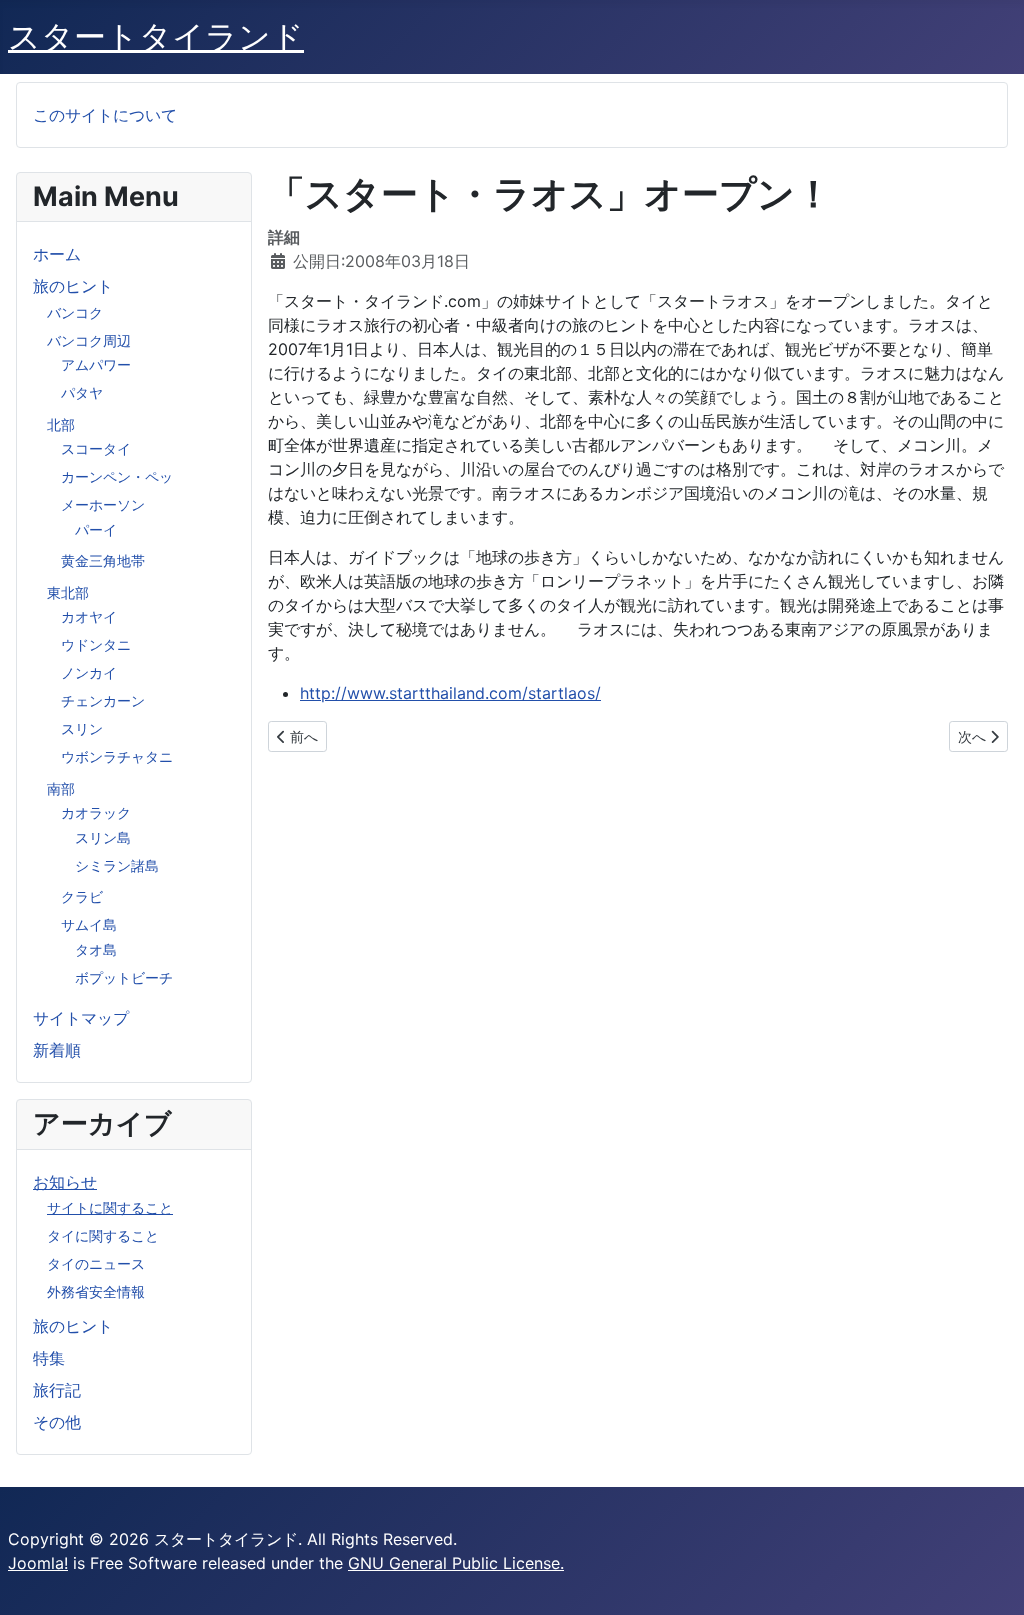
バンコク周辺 (89, 340)
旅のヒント (73, 286)
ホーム (57, 254)
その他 (57, 1422)
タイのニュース (96, 1263)
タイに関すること (103, 1235)
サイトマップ (81, 1018)
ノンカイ (89, 672)
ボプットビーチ (124, 977)
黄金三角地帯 (103, 560)
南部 (61, 788)
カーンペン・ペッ (117, 476)
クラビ (82, 896)
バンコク (75, 312)
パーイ (96, 529)
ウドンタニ (96, 644)
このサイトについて (105, 115)
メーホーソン (103, 504)
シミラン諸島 (117, 865)
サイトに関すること (110, 1207)
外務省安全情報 (96, 1291)
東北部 (68, 592)
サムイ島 (89, 924)
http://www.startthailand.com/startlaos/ (450, 693)
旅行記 (57, 1390)
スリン (82, 728)
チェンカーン (103, 700)
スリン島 (103, 837)
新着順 (57, 1050)
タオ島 (96, 949)
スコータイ (96, 448)
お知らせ (65, 1182)
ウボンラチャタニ (117, 756)
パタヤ (82, 392)
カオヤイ (89, 616)
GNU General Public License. (456, 1563)
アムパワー (96, 364)
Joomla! (38, 1563)
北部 (61, 424)
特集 (49, 1358)
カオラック (96, 812)
